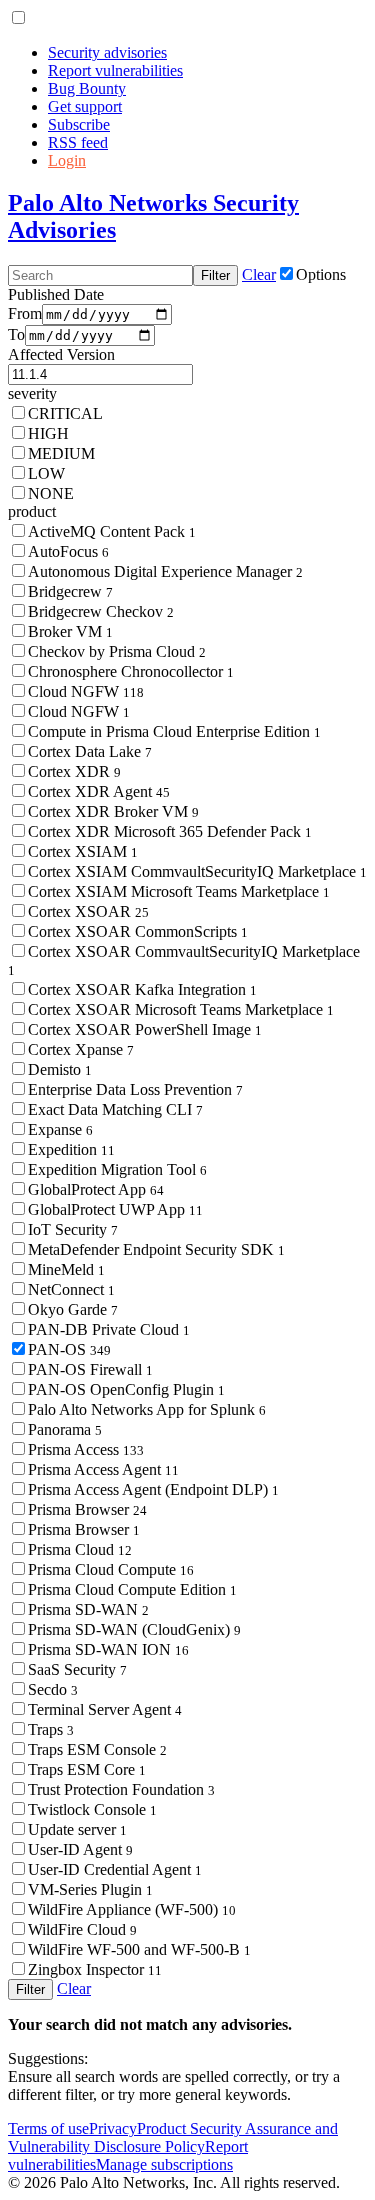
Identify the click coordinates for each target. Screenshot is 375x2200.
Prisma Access (86, 1449)
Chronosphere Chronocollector (131, 671)
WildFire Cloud (82, 1929)
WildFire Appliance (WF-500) (132, 1909)
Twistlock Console (92, 1809)
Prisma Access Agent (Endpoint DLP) (153, 1489)
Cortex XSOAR (88, 911)
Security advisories (107, 52)
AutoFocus (68, 551)
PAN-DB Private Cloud (109, 1329)
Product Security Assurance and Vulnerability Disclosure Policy (173, 2137)
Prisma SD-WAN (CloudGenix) (134, 1629)
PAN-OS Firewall (90, 1369)
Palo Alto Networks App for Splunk (147, 1409)
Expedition (71, 1149)
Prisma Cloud (80, 1549)
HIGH (48, 433)
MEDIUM (61, 453)
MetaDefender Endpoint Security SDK (156, 1249)
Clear (259, 274)
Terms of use (48, 2128)
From (25, 313)
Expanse (60, 1129)
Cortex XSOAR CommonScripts (138, 931)
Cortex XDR (74, 771)
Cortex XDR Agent (99, 791)
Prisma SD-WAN (88, 1609)
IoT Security (73, 1229)
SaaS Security (77, 1669)
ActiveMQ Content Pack (112, 531)
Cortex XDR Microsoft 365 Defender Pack (170, 831)
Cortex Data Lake (90, 751)
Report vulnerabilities (115, 70)
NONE (51, 493)
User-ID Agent (80, 1849)
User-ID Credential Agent (115, 1869)
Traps (51, 1729)
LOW (46, 473)
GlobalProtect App (96, 1189)
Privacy (113, 2128)
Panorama (65, 1429)
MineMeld (66, 1269)
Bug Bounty (87, 88)
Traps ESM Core (87, 1769)
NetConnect (71, 1289)
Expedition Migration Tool (117, 1169)
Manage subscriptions (164, 2164)
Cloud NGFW (86, 691)
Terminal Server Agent (105, 1709)
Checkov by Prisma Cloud (117, 651)
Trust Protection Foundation (121, 1789)
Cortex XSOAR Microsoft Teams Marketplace (181, 1009)
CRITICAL (65, 413)
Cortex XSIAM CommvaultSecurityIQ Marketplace (197, 871)
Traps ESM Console (97, 1749)
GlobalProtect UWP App (115, 1209)
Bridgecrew (70, 591)
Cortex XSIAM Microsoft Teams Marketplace (179, 891)
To (16, 334)
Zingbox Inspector (95, 1969)
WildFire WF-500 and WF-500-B (139, 1949)
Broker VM (70, 631)
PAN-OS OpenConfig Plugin (126, 1389)
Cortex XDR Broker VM (113, 811)
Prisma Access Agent (103, 1469)
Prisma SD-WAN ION (108, 1649)
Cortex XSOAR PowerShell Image (145, 1029)
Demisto (60, 1069)
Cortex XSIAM (83, 851)
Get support (85, 106)
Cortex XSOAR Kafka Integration (142, 989)
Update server (77, 1829)
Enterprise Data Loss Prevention (135, 1089)
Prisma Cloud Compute (111, 1569)
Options (321, 274)
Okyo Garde (73, 1309)
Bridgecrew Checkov (101, 611)
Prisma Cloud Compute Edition (132, 1589)
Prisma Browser (87, 1509)
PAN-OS (69, 1349)
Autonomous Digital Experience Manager (165, 571)
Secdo (53, 1689)
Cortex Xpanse (81, 1049)
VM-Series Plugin (90, 1889)
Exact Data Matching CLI (115, 1109)
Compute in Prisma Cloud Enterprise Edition (174, 731)
